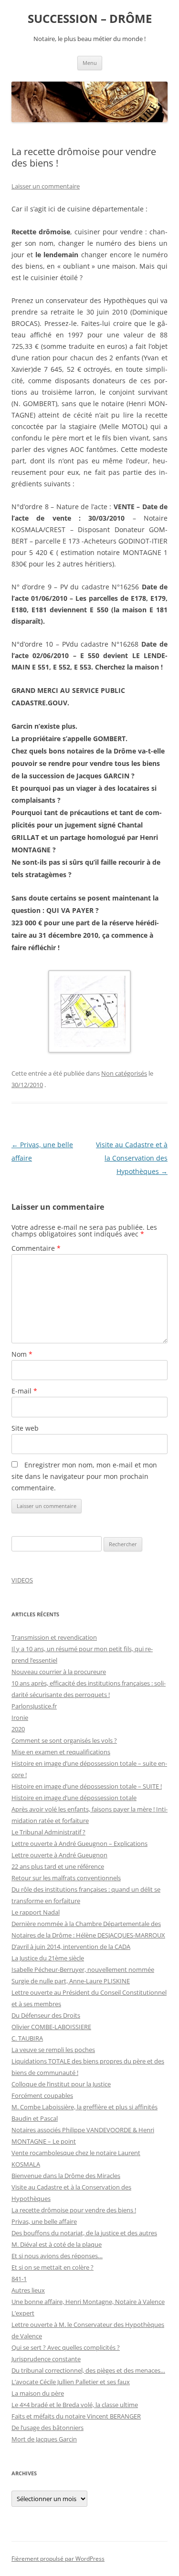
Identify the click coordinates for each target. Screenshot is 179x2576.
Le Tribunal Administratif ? (48, 1832)
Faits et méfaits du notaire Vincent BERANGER (76, 2416)
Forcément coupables (42, 2095)
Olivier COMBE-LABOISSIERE (51, 2027)
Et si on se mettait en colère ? (53, 2267)
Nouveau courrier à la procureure (59, 1672)
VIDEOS (22, 1580)
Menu (90, 63)
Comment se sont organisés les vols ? (64, 1740)
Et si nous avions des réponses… (57, 2256)
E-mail (24, 1391)
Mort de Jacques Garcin (44, 2439)
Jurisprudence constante (46, 2359)
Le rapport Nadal (36, 1912)
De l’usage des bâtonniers (47, 2428)
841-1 (19, 2279)
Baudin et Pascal (35, 2118)
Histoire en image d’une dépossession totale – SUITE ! (87, 1786)
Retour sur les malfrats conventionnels (66, 1878)
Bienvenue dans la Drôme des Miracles (66, 2176)
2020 (18, 1729)
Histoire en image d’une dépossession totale (74, 1798)
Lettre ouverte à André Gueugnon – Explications (79, 1843)
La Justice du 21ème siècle (48, 1958)
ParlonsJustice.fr (34, 1706)
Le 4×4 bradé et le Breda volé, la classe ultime (75, 2405)
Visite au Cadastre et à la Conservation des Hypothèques (132, 1158)
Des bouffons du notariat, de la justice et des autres (84, 2233)
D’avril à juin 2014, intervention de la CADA (71, 1947)
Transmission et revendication (54, 1637)
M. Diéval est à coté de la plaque (57, 2244)
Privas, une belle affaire (44, 2221)
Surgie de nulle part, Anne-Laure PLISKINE (71, 1981)
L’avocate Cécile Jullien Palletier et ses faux (71, 2382)
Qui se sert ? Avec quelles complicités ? (66, 2347)
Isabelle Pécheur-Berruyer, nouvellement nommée (83, 1969)
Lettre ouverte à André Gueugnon (59, 1855)
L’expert (23, 2313)
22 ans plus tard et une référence (58, 1866)
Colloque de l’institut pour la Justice (61, 2084)
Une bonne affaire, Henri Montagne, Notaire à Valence (88, 2302)
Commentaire (36, 1248)
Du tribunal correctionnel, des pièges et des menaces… (88, 2370)
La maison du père (38, 2393)
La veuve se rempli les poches (53, 2050)
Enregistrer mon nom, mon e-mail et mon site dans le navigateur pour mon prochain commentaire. (84, 1476)
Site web (25, 1428)
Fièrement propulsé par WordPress (58, 2559)
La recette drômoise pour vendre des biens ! (74, 2210)
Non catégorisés (124, 1073)
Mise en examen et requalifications (61, 1752)
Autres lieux (28, 2290)
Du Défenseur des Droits (46, 2015)
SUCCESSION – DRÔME (90, 19)
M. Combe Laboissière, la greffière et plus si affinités (84, 2107)
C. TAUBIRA (27, 2038)
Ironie (20, 1717)
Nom (22, 1354)
